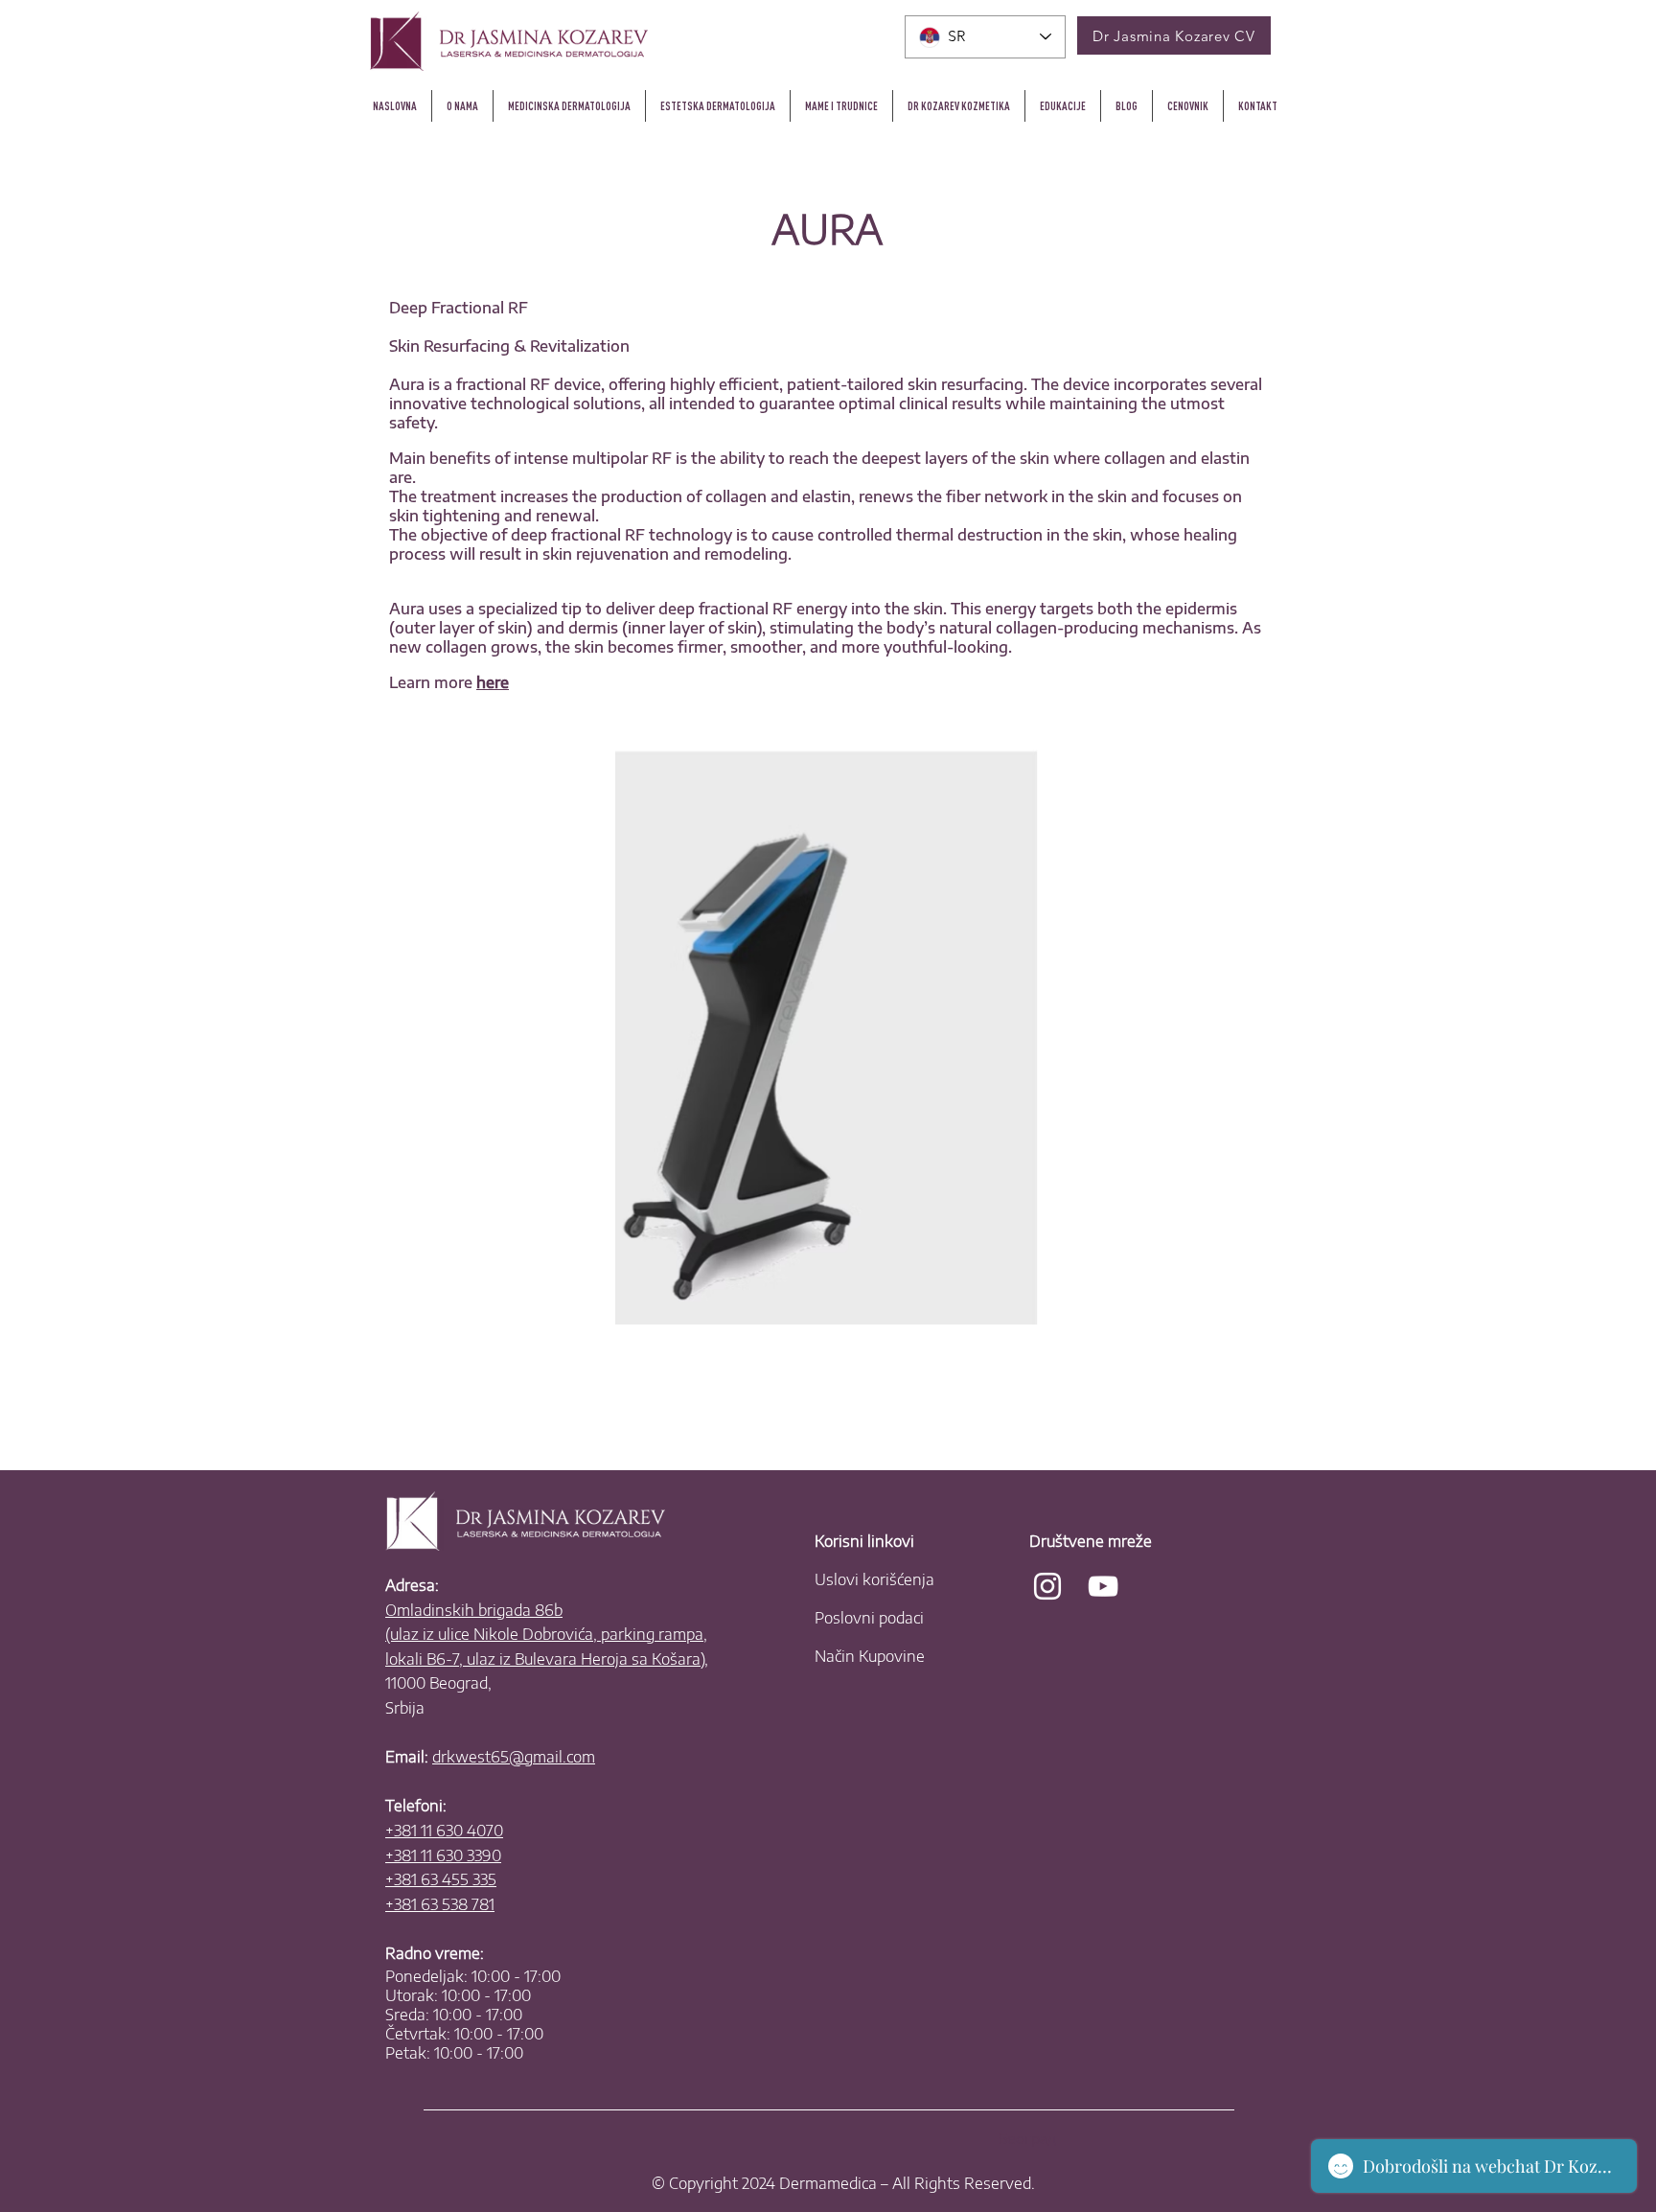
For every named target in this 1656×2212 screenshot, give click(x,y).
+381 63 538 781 (440, 1904)
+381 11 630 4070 (444, 1831)
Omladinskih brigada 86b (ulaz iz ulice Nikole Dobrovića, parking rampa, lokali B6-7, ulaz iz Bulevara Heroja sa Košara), (547, 1635)
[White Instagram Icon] (1047, 1586)
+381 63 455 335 (441, 1879)
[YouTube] (1103, 1586)
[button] (959, 106)
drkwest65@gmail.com (514, 1757)
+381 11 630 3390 (443, 1855)
